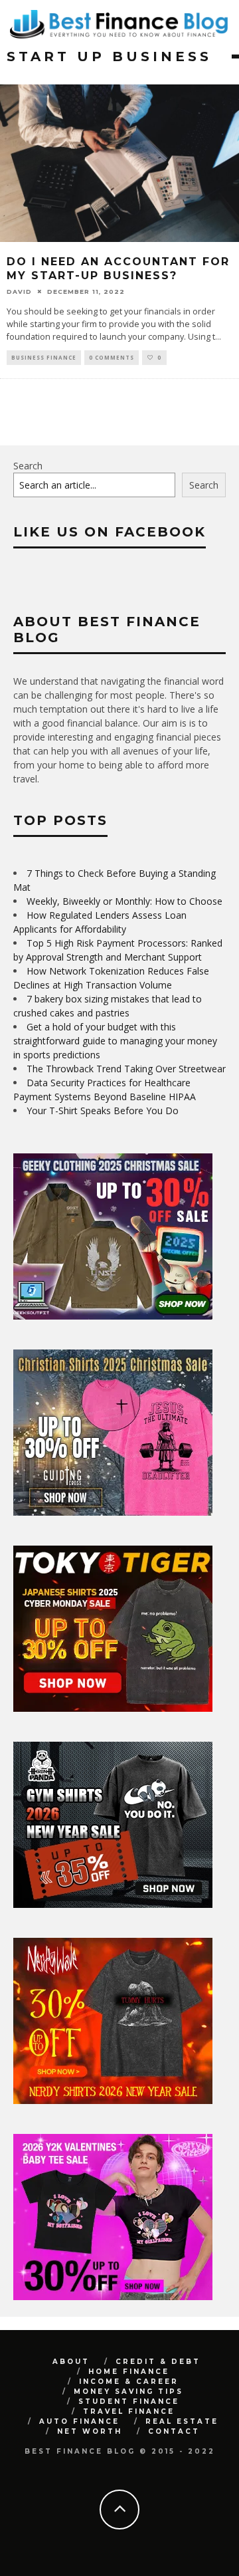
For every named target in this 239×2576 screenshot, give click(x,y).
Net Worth (90, 2431)
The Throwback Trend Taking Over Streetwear (126, 1069)
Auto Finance (79, 2421)
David (19, 292)
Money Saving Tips (128, 2392)
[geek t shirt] (113, 1316)
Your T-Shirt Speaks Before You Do (103, 1111)
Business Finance (44, 357)
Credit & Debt (158, 2362)
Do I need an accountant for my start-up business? (118, 269)
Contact (174, 2431)
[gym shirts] (113, 1904)
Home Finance (129, 2372)
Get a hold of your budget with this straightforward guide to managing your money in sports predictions (115, 1041)
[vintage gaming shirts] (113, 2100)
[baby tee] (113, 2296)
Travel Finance (129, 2411)
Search (28, 466)
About (71, 2362)
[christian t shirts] (113, 1512)
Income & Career (129, 2382)
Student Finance (129, 2401)
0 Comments (112, 357)
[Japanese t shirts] (113, 1708)
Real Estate (182, 2421)
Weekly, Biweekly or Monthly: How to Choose (124, 901)
